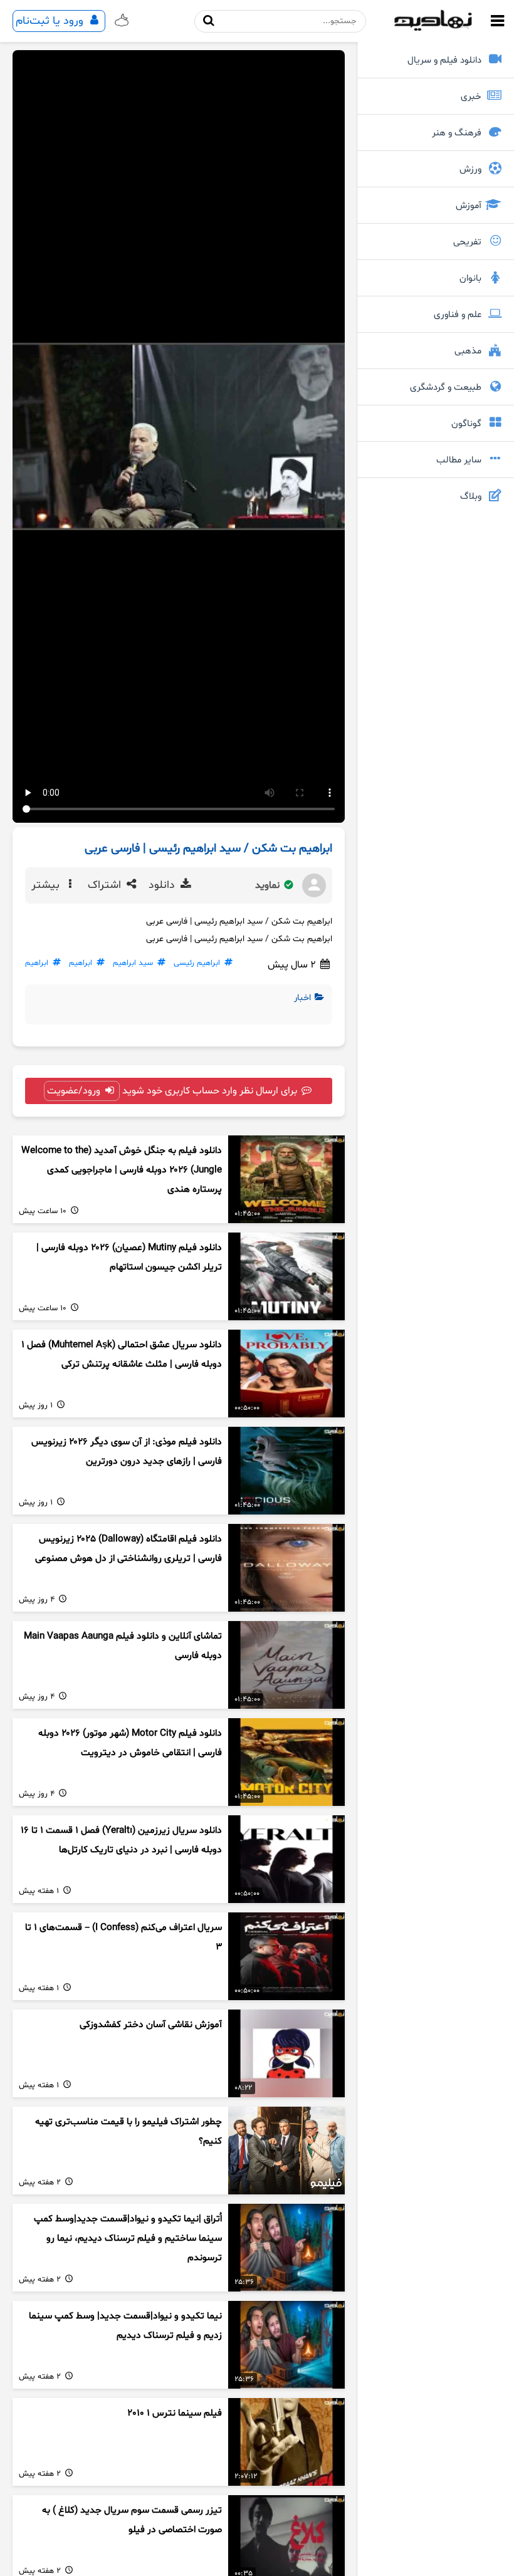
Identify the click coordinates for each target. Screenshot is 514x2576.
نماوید (269, 885)
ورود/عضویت (75, 1091)
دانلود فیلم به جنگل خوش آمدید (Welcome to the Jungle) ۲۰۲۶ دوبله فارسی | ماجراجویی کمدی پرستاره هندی (122, 1170)
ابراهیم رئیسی (197, 963)
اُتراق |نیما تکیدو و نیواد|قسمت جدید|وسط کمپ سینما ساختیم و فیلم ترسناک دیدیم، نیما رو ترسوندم (128, 2238)
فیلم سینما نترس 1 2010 (175, 2413)
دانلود (163, 885)
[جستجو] (209, 21)
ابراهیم (81, 963)
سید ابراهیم (133, 963)
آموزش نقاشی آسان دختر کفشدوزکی (151, 2025)
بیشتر (47, 885)
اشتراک (106, 885)
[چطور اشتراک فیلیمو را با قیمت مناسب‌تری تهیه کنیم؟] (286, 2151)
